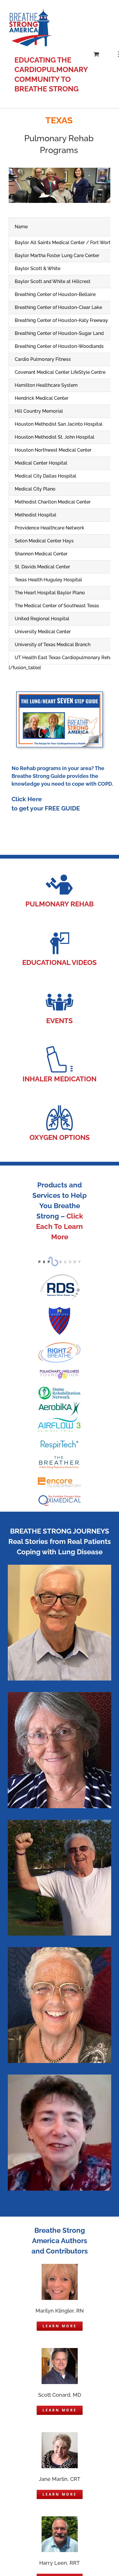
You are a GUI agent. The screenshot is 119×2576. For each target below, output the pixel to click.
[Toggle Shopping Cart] (96, 54)
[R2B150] (59, 1343)
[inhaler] (59, 1047)
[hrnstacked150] (59, 1388)
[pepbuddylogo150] (59, 1258)
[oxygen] (59, 1106)
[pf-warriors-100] (59, 1309)
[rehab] (59, 872)
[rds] (59, 1275)
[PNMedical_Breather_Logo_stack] (59, 1458)
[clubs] (59, 989)
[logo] (59, 1419)
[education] (59, 931)
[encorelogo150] (59, 1478)
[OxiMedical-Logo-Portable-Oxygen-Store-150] (59, 1497)
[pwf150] (59, 1372)
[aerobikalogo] (59, 1403)
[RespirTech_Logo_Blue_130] (59, 1443)
